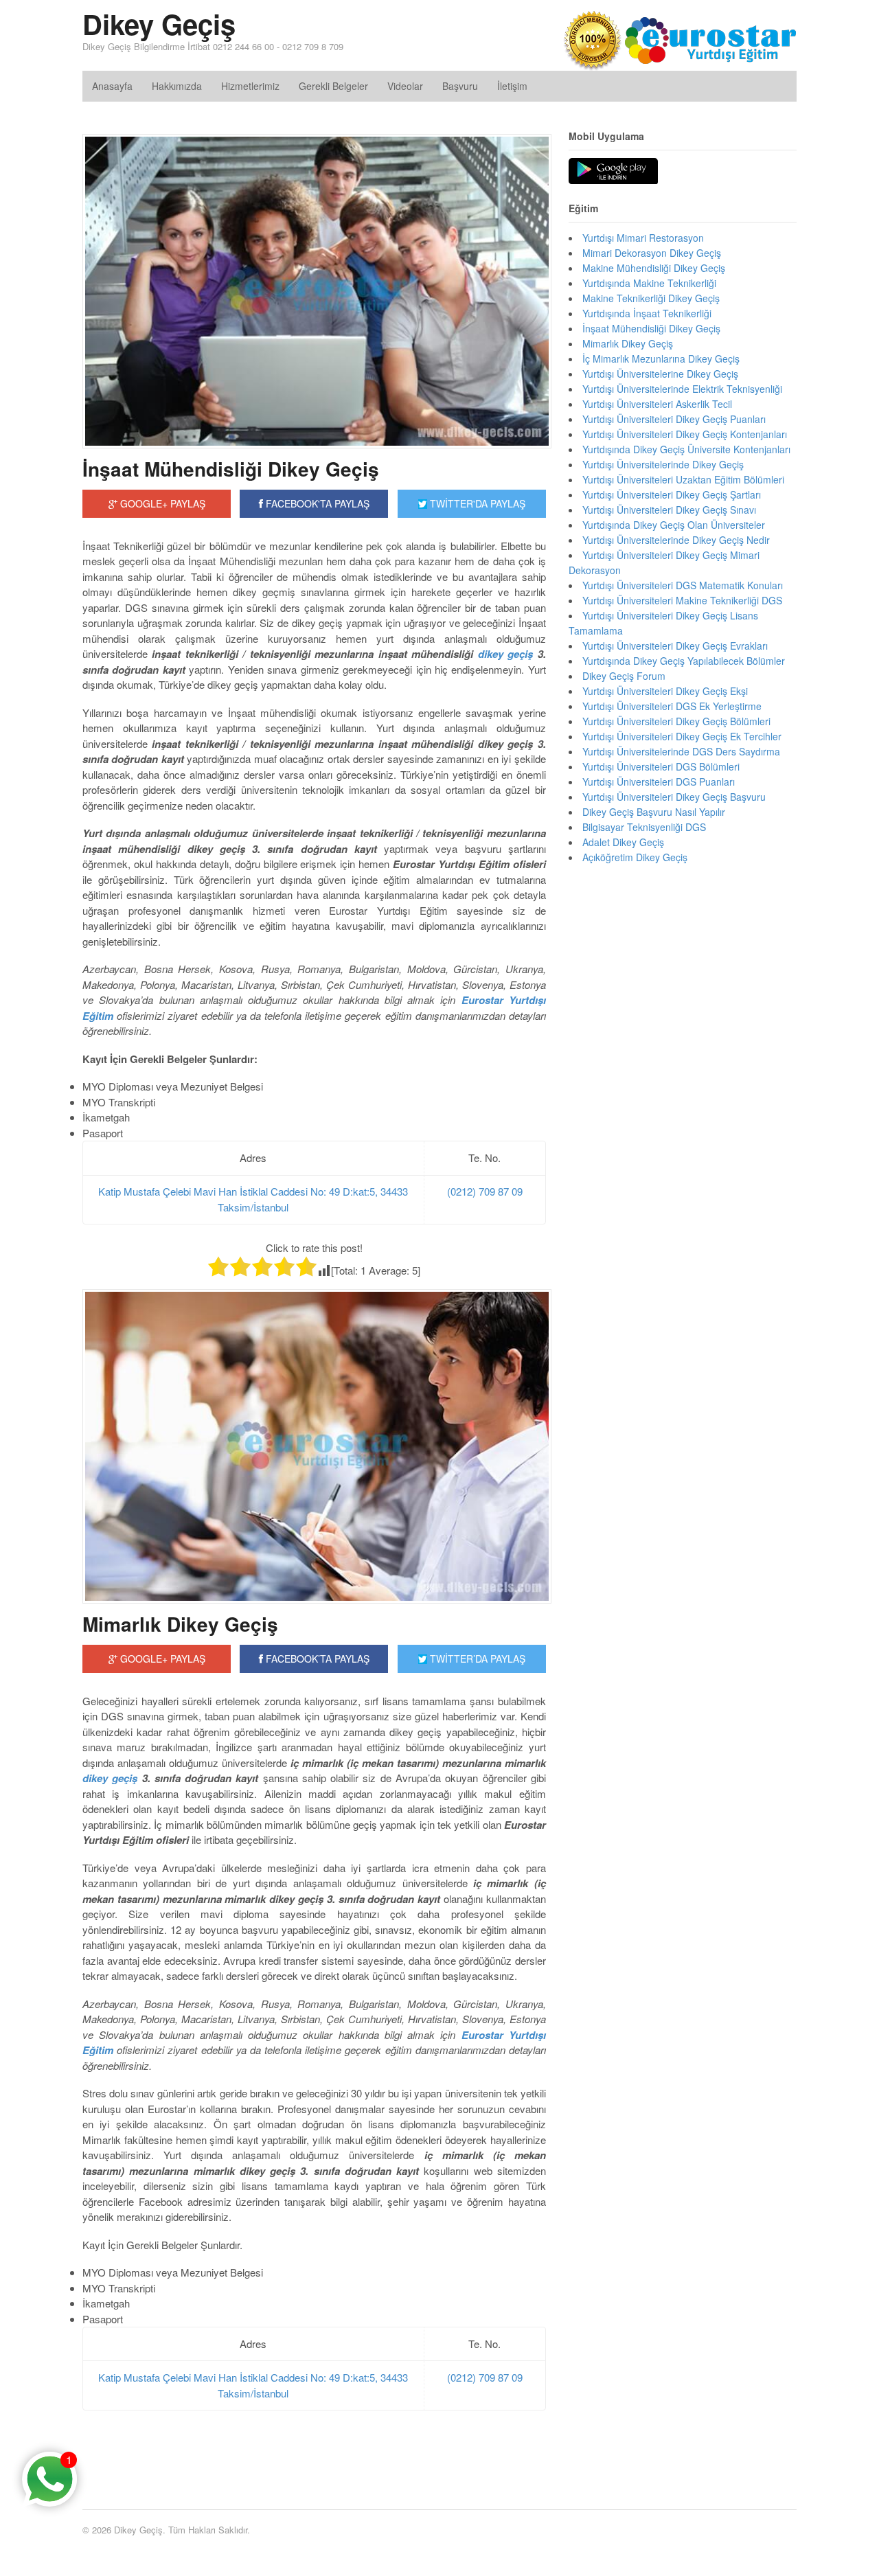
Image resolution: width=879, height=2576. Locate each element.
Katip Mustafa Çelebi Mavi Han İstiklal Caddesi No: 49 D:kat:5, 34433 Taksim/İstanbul (253, 1199)
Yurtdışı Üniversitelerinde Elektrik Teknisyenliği (682, 389)
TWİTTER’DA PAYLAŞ (476, 1659)
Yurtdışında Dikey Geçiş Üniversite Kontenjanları (686, 449)
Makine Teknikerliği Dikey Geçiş (651, 298)
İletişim (512, 86)
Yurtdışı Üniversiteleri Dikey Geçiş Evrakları (675, 646)
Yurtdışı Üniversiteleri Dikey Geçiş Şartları (672, 494)
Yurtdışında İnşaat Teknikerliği (647, 313)
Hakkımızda (177, 86)
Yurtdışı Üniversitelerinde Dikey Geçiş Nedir (676, 540)
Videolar (405, 86)
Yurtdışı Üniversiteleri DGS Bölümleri (661, 766)
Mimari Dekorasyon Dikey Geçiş (652, 253)
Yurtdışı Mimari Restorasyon (643, 238)
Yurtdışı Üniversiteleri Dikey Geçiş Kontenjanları (685, 434)
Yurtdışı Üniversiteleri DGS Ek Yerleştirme (672, 706)
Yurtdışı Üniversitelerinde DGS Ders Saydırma (681, 751)
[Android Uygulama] (613, 172)
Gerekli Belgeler (333, 86)
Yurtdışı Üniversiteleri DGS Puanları (659, 782)
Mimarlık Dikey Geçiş (180, 1624)
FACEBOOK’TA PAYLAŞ (316, 1659)
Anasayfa (112, 86)
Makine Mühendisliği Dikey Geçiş (654, 268)
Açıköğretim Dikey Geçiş (635, 857)
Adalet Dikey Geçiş (623, 842)
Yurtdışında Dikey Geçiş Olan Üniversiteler (674, 525)
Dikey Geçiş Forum (624, 676)
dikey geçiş (505, 654)
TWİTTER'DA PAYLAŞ (476, 503)
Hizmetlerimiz (250, 86)
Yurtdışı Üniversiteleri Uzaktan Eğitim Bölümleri (683, 479)
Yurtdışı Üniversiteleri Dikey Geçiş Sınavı (669, 510)
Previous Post (314, 2448)
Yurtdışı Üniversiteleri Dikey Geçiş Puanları (674, 419)
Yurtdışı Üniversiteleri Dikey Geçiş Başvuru (674, 797)
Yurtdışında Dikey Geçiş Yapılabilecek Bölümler (684, 661)
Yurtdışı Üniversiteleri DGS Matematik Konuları (683, 585)
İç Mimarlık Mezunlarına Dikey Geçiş (661, 358)
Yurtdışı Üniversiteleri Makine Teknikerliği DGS (682, 600)
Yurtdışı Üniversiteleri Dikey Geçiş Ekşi (665, 691)
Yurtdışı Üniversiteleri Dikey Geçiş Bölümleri (676, 721)
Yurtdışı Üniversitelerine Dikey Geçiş (660, 374)
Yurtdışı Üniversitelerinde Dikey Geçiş (663, 464)
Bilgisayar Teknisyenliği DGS (644, 827)
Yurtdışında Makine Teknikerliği (649, 283)
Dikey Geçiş (159, 24)
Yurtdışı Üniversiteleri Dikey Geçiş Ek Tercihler (682, 736)
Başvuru (460, 86)
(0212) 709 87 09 (485, 1191)
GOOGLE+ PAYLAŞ (161, 503)
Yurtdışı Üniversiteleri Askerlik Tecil (657, 404)
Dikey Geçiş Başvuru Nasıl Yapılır (654, 812)
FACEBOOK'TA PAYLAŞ (316, 503)
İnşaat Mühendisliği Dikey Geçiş (231, 469)
